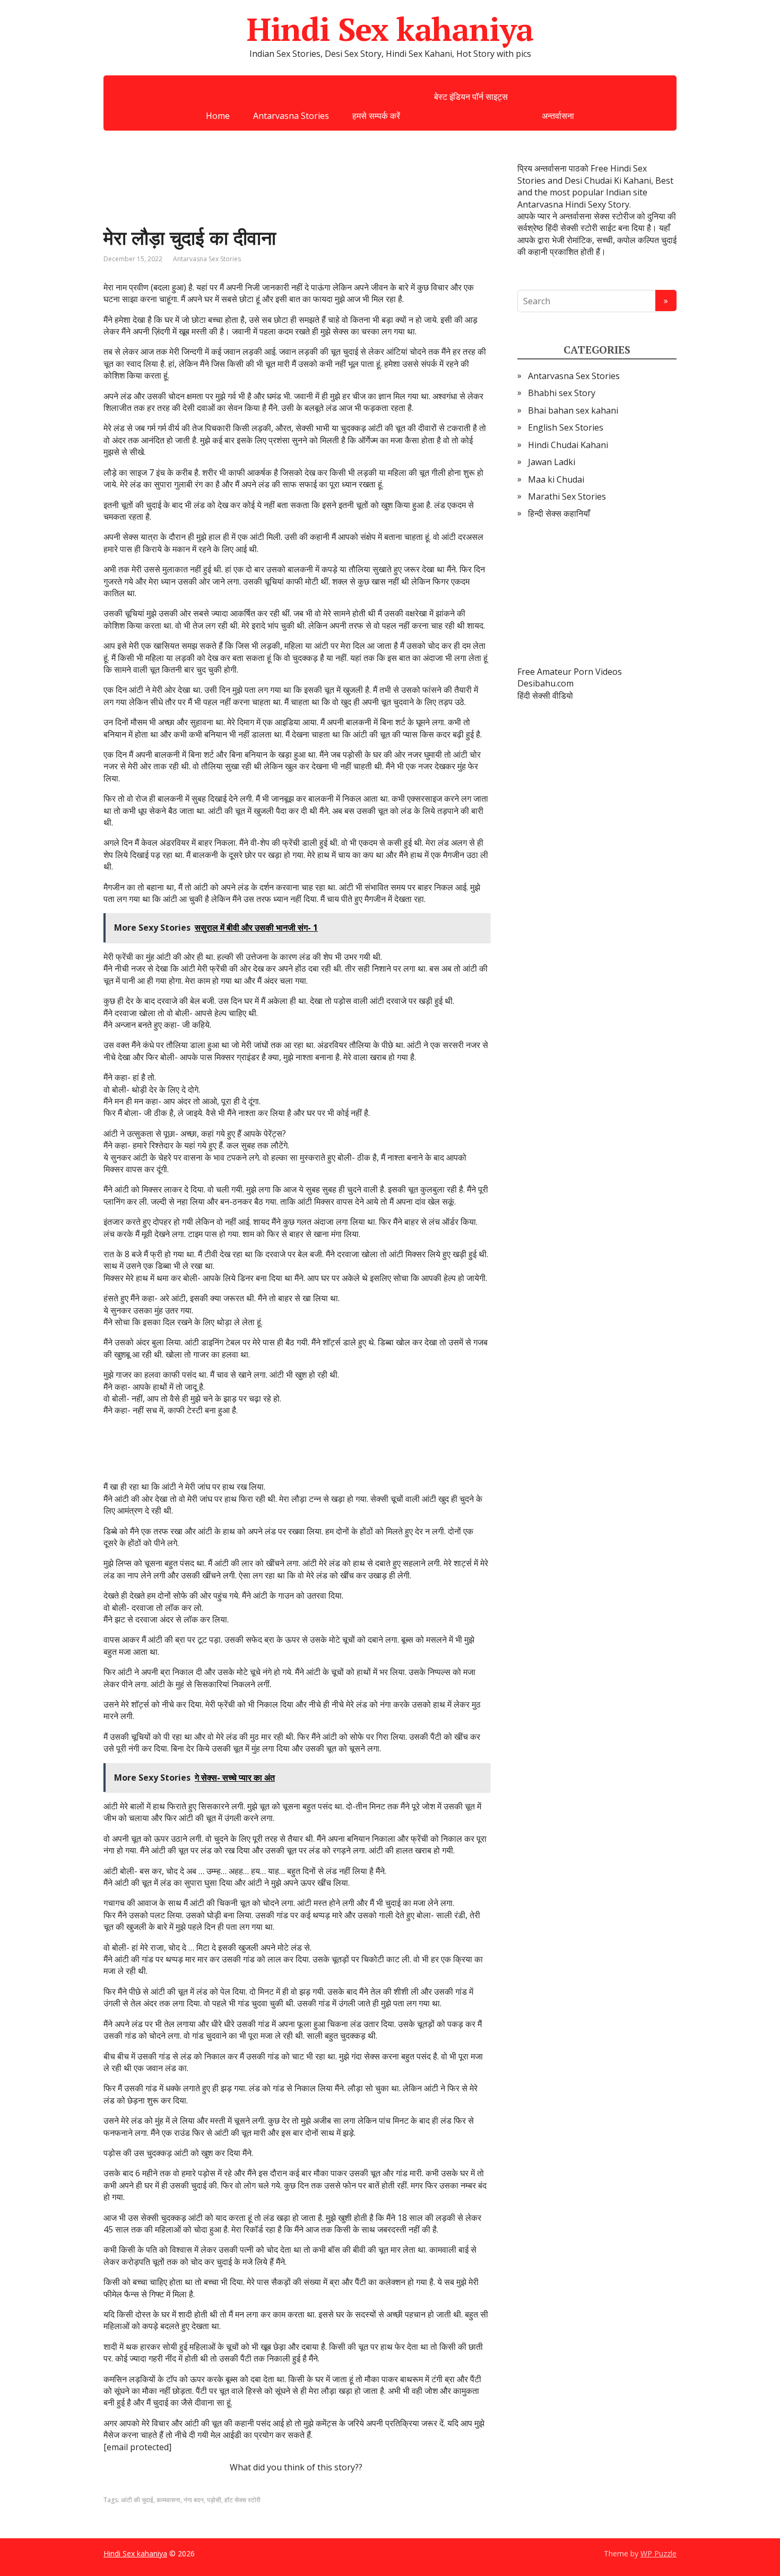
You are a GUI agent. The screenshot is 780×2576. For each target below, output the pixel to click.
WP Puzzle (658, 2553)
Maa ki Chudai (556, 479)
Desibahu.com (545, 683)
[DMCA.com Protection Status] (597, 593)
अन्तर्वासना (558, 116)
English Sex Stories (566, 427)
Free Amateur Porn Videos (570, 672)
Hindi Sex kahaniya (390, 29)
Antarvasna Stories (291, 116)
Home (218, 116)
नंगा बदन (194, 2500)
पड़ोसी (214, 2500)
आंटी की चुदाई (137, 2500)
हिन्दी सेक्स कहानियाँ (559, 513)
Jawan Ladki (552, 462)
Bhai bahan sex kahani (573, 410)
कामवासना (168, 2500)
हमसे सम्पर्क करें (376, 116)
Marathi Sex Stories (567, 496)
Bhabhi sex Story (562, 393)
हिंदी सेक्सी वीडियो (545, 695)
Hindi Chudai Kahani (568, 445)
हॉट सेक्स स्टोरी (242, 2500)
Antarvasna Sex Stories (207, 259)
